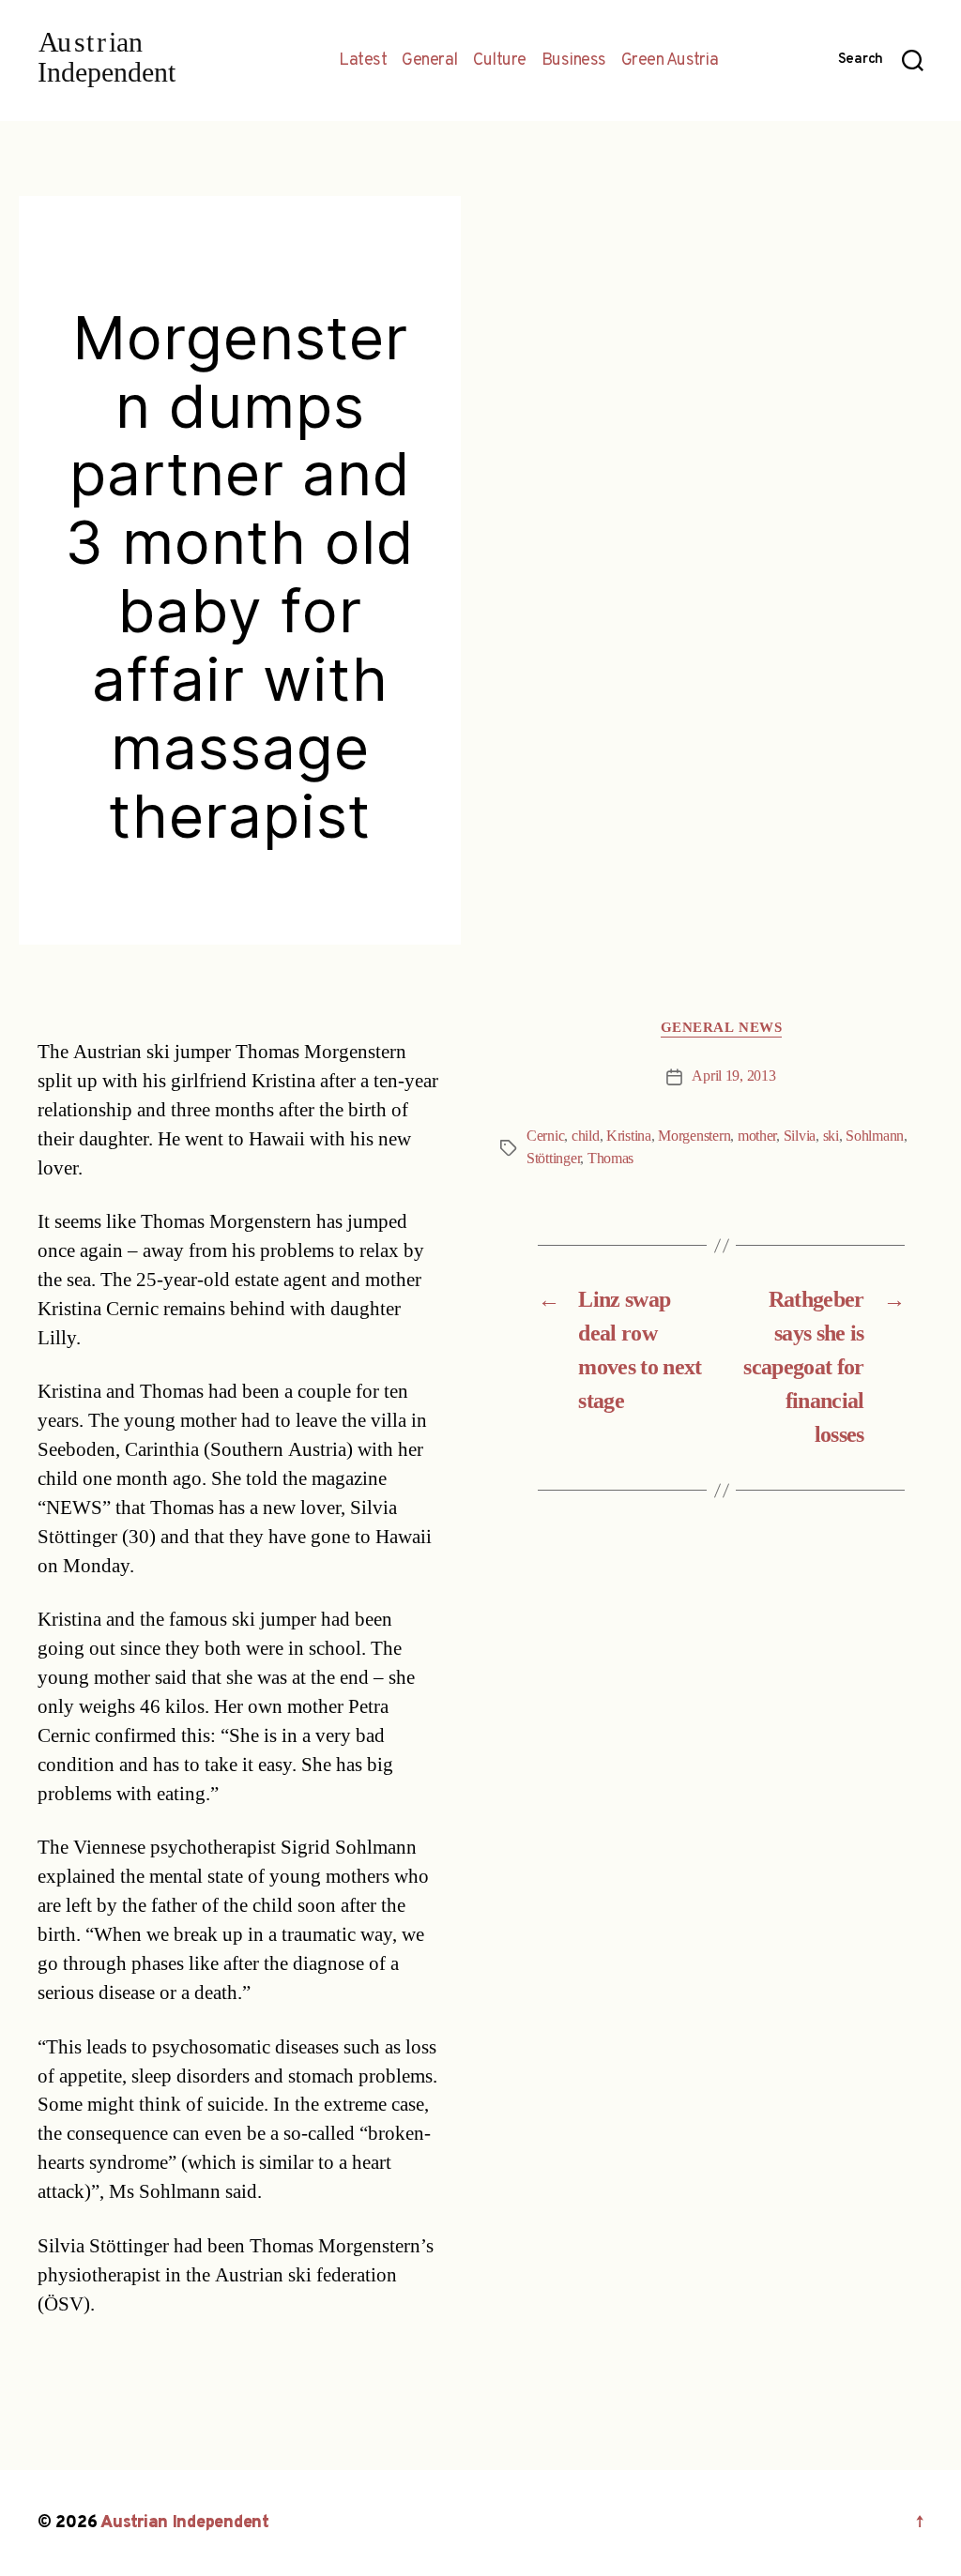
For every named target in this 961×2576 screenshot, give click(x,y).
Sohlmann (875, 1136)
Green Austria (670, 61)
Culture (500, 61)
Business (574, 61)
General (430, 61)
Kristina (629, 1136)
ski (831, 1136)
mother (757, 1136)
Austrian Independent (185, 2523)
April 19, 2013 (733, 1076)
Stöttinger (553, 1159)
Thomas (610, 1159)
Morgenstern (694, 1136)
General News (722, 1028)
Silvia (800, 1136)
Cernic (545, 1136)
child (586, 1136)
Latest (363, 61)
